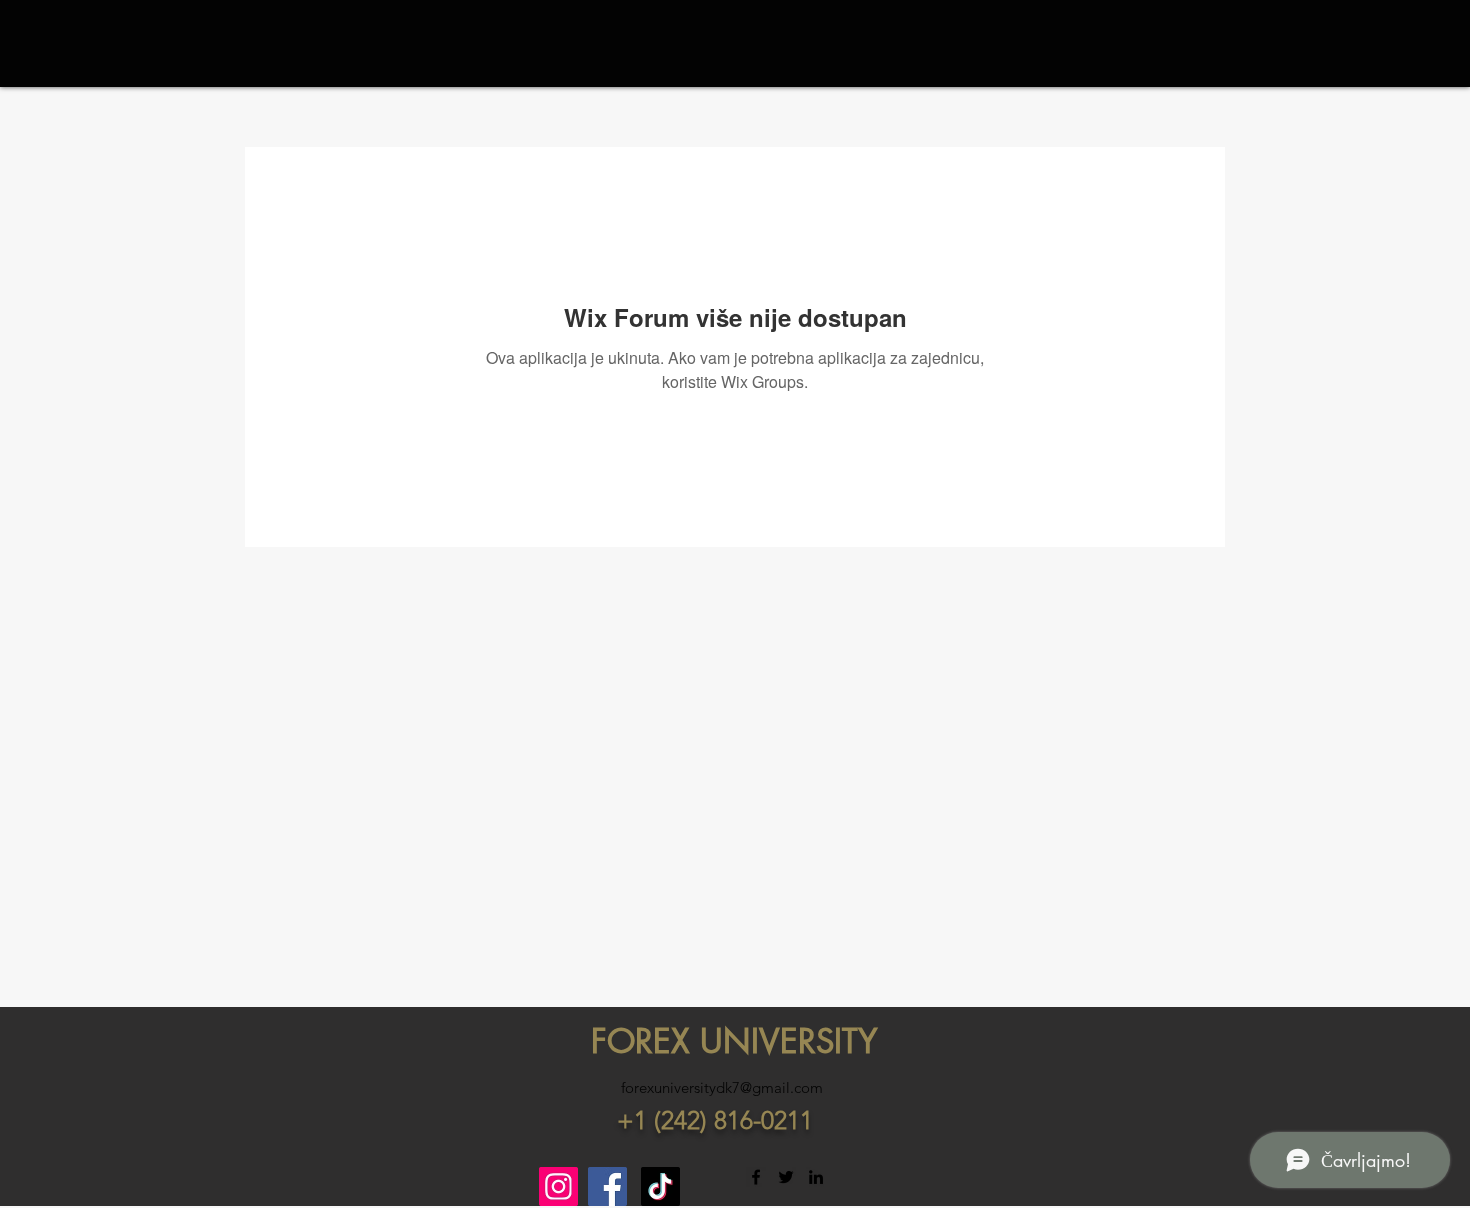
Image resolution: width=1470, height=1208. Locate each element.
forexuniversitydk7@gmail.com (722, 1087)
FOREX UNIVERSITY (734, 1041)
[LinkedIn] (816, 1177)
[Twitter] (786, 1177)
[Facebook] (607, 1186)
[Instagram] (558, 1186)
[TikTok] (660, 1186)
